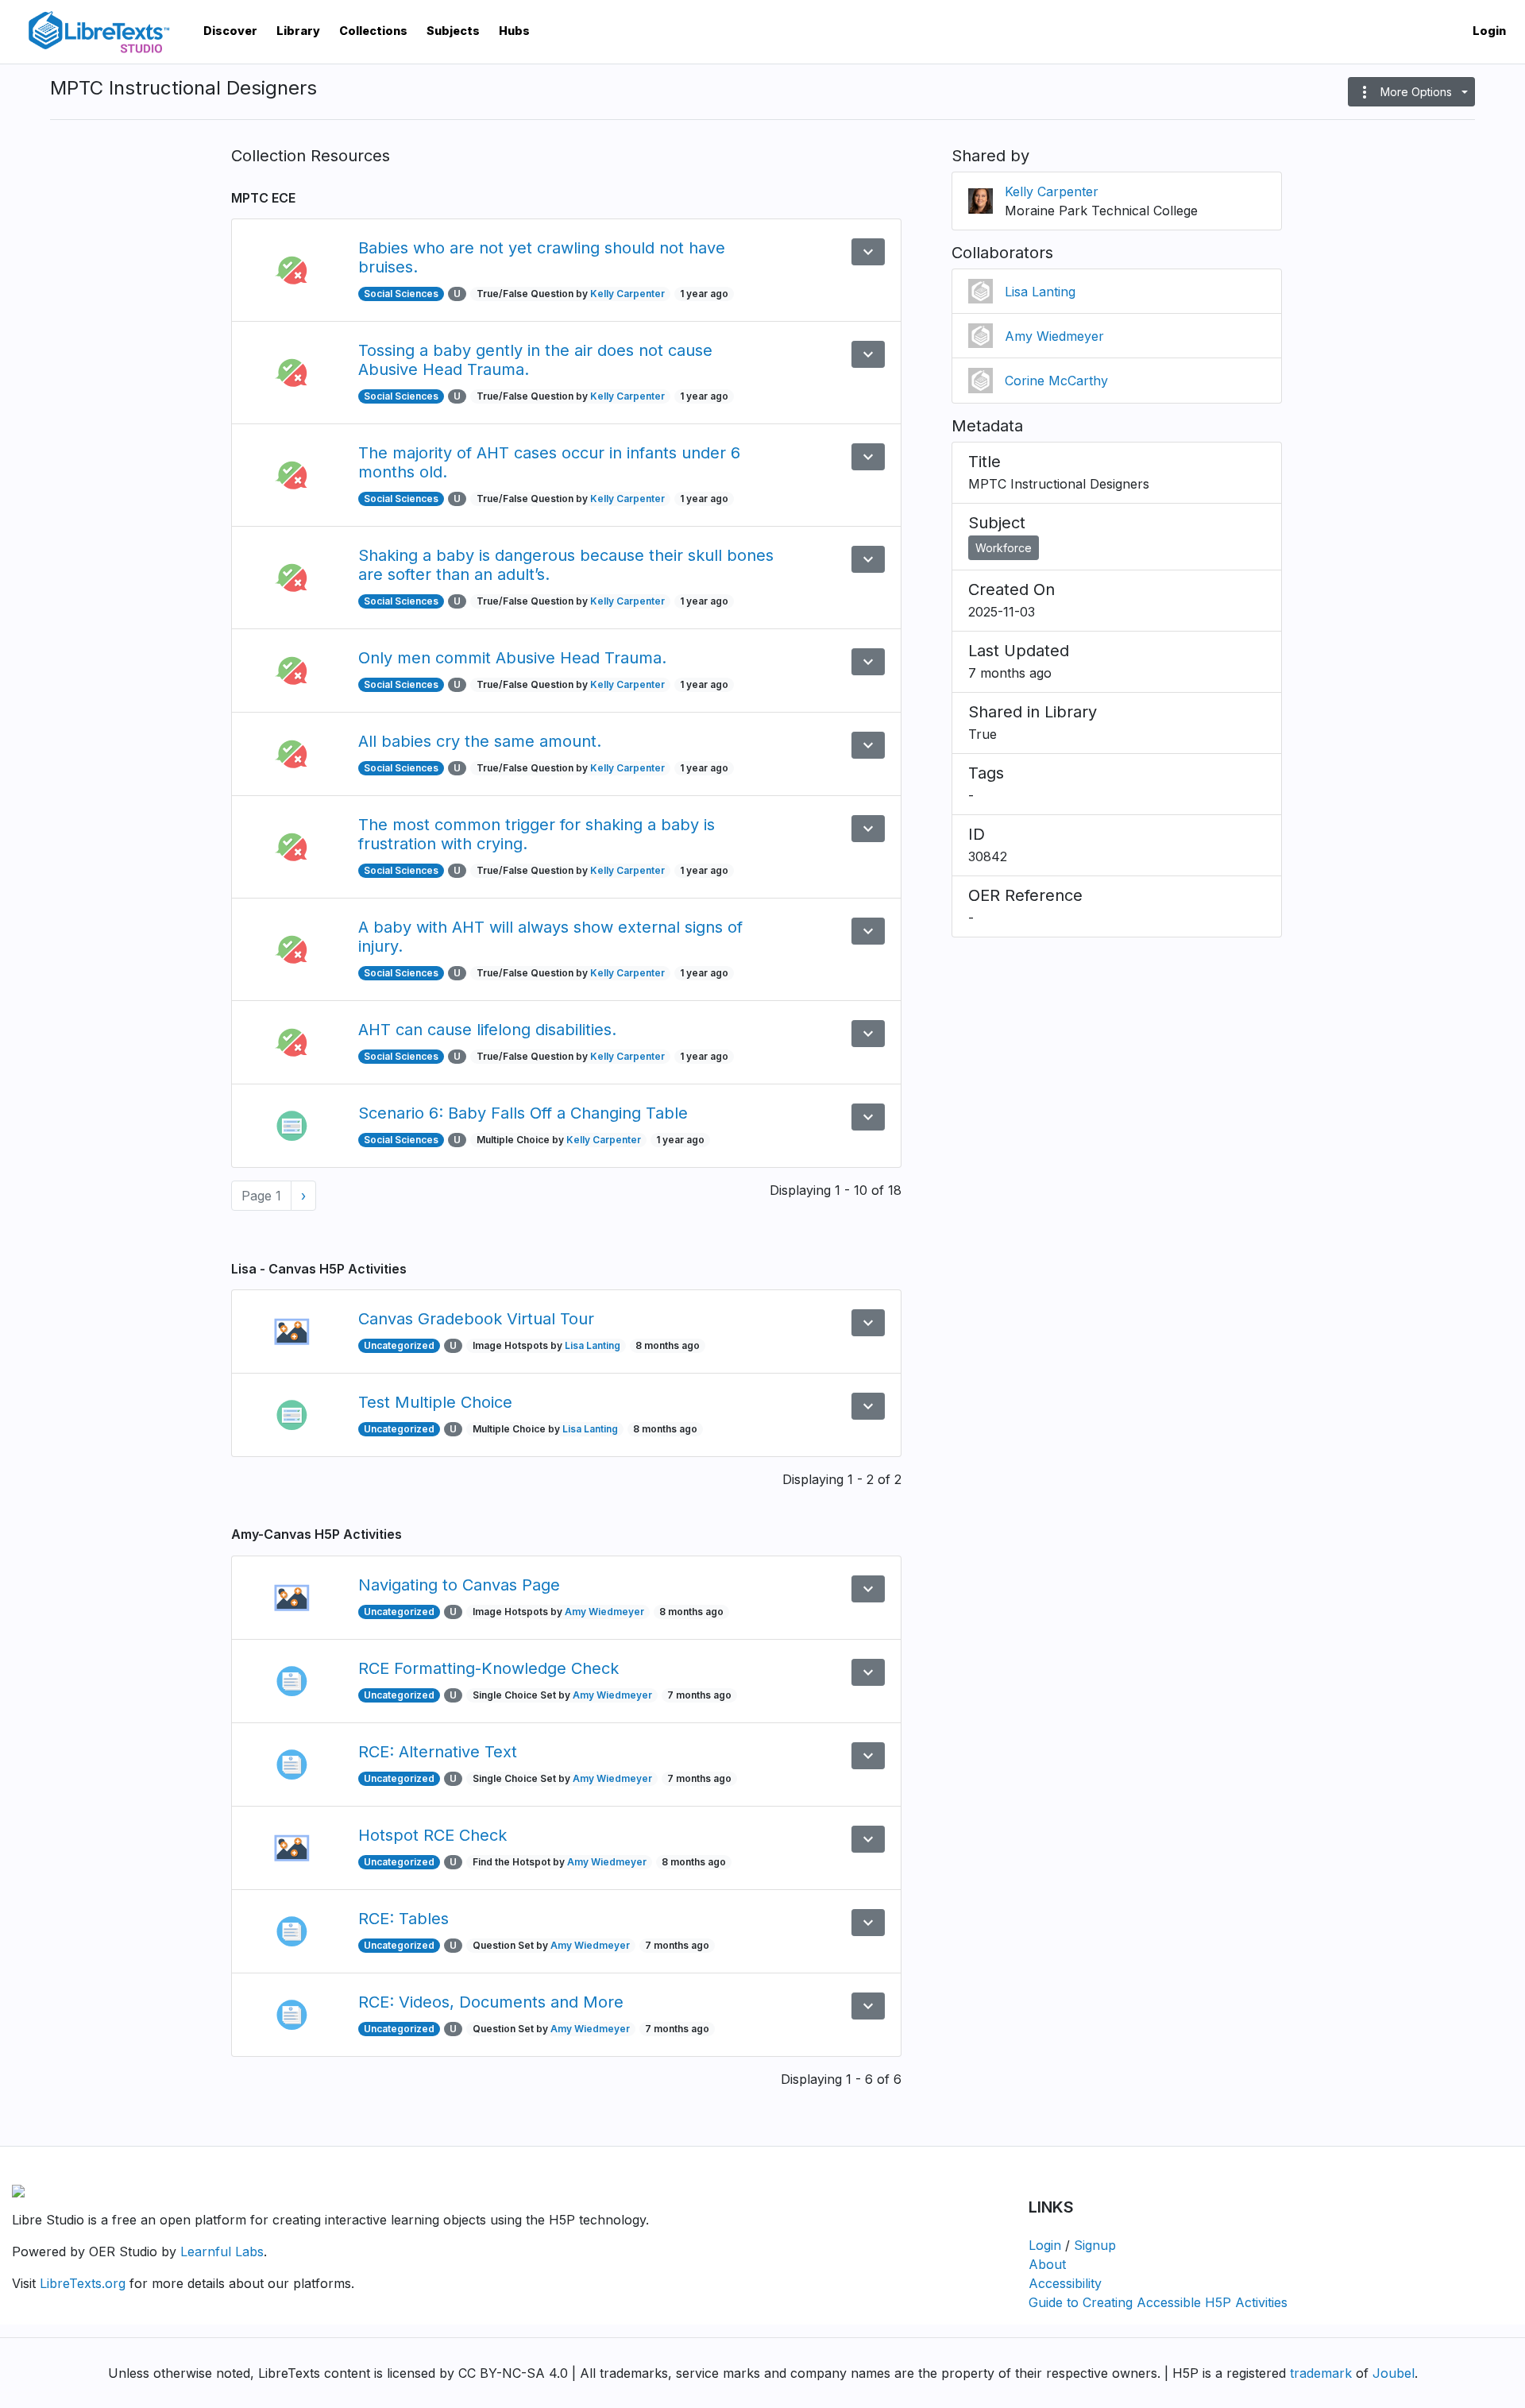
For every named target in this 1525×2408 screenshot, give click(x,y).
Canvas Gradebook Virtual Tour (476, 1319)
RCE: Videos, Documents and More (491, 2002)
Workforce (1004, 548)
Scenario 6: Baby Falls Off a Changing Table (523, 1113)
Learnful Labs (222, 2251)
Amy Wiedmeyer (604, 1612)
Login (1489, 31)
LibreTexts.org (83, 2283)
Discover (230, 31)
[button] (1411, 92)
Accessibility (1065, 2283)
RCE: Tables (403, 1919)
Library (298, 31)
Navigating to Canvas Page (459, 1585)
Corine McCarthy (1056, 381)
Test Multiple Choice (435, 1402)
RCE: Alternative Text (438, 1752)
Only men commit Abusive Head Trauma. (512, 658)
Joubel (1394, 2373)
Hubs (514, 31)
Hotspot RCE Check (432, 1835)
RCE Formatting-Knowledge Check (488, 1668)
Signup (1095, 2245)
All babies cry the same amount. (480, 741)
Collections (373, 31)
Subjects (453, 31)
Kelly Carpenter (627, 294)
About (1047, 2264)
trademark (1321, 2373)
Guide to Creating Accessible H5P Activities (1158, 2302)
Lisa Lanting (593, 1345)
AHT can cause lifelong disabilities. (487, 1030)
